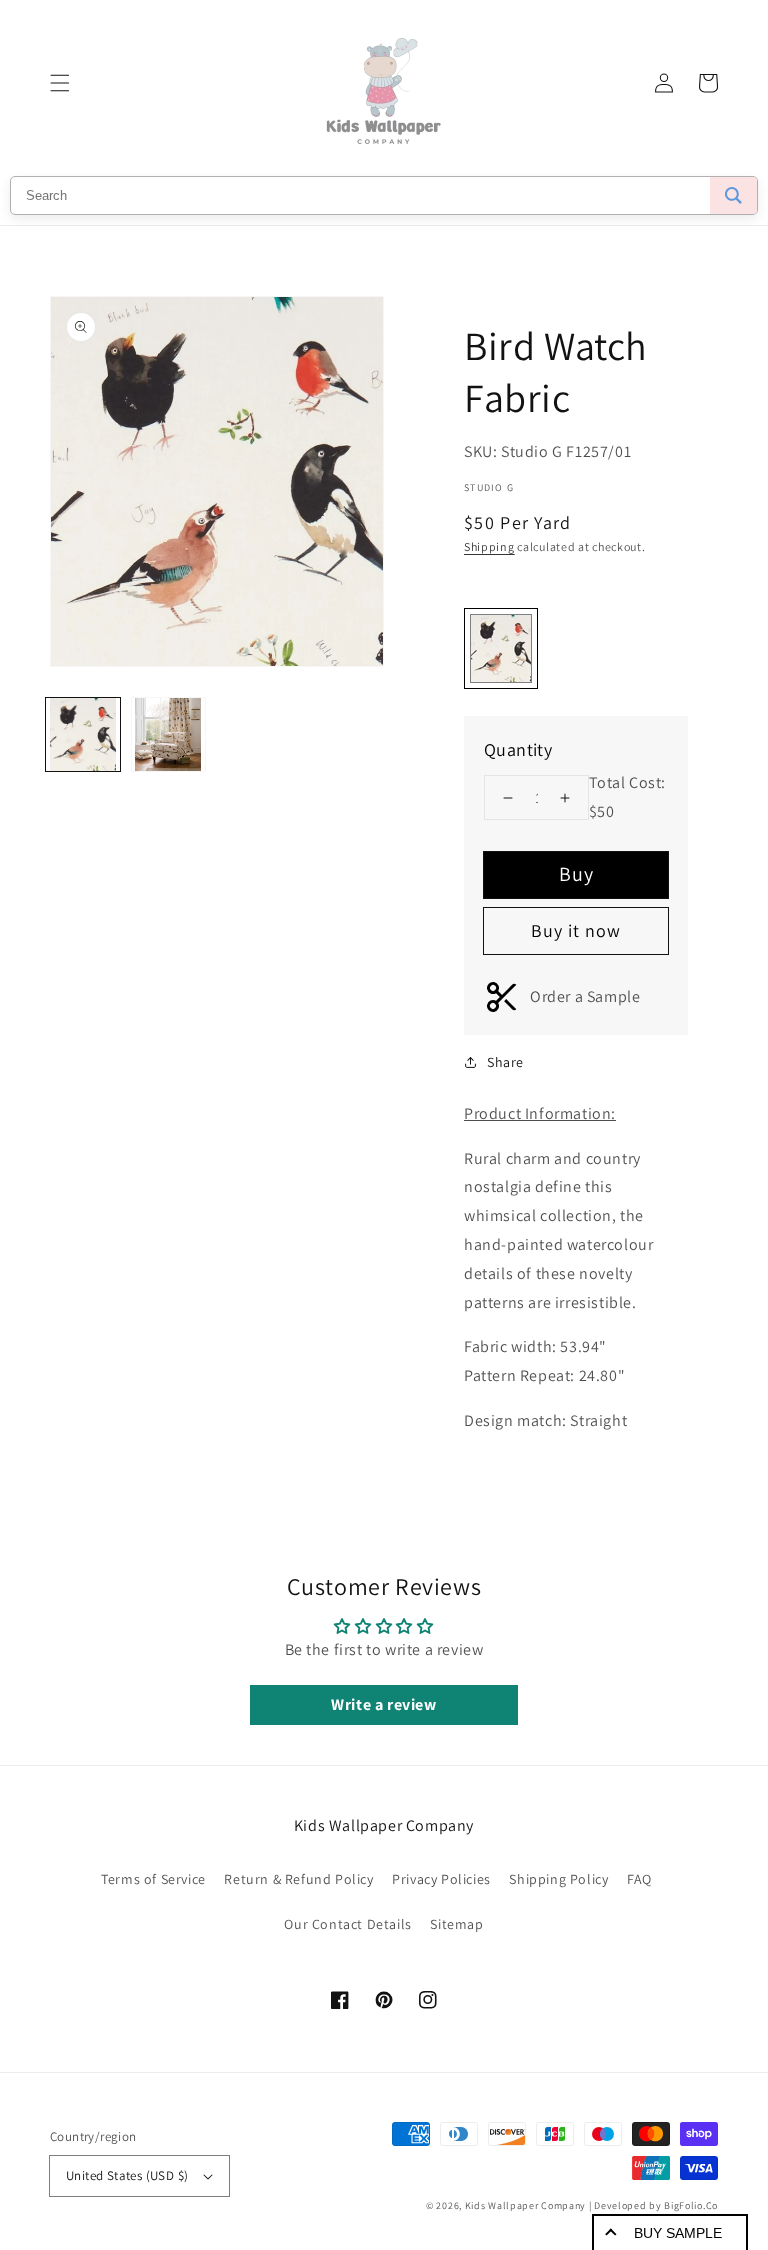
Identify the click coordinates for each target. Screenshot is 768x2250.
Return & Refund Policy (298, 1879)
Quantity (518, 749)
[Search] (733, 195)
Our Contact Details (347, 1924)
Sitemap (456, 1924)
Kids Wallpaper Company (525, 2205)
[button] (60, 83)
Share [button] (505, 1062)
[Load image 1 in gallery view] (83, 735)
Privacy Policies (441, 1879)
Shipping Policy (558, 1879)
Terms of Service (153, 1879)
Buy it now (576, 930)
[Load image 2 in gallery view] (169, 735)
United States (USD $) (127, 2175)
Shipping (489, 546)
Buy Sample (678, 2233)
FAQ (639, 1879)
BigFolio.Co (691, 2205)
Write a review (383, 1704)
